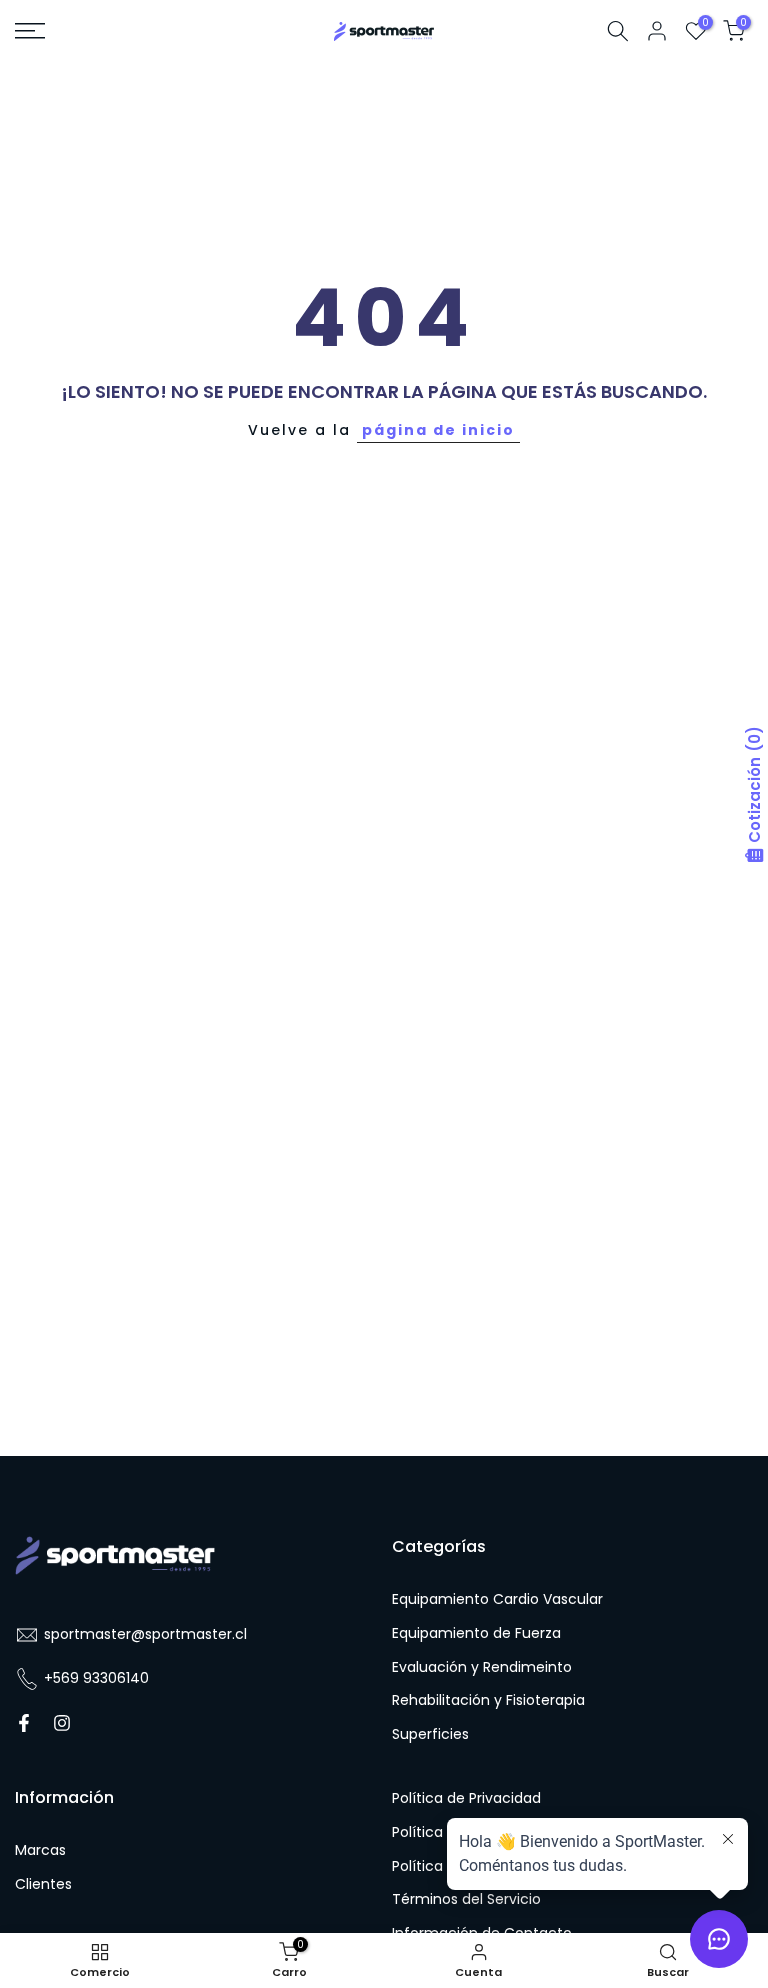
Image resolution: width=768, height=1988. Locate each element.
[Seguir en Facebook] (24, 1723)
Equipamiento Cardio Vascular (497, 1599)
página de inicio (438, 430)
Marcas (40, 1850)
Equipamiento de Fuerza (476, 1633)
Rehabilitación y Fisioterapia (488, 1700)
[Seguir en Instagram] (62, 1723)
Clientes (43, 1884)
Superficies (430, 1734)
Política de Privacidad (466, 1798)
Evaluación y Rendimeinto (482, 1667)
